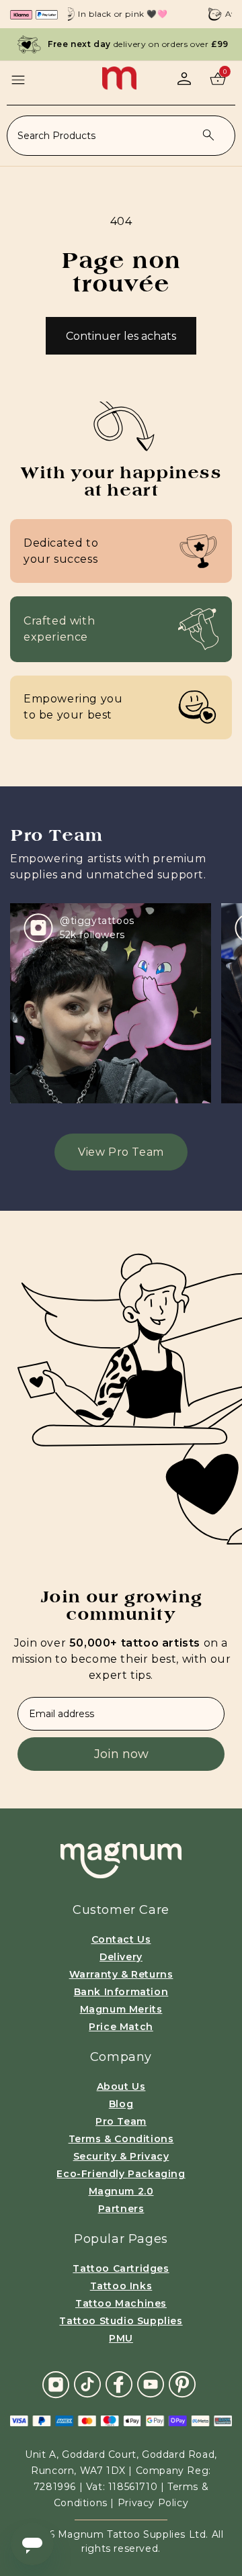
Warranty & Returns (121, 1974)
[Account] (184, 79)
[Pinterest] (182, 2384)
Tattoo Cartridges (121, 2268)
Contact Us (121, 1939)
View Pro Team (121, 1152)
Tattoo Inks (121, 2286)
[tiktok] (87, 2384)
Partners (121, 2209)
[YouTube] (151, 2384)
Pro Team (121, 2121)
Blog (121, 2104)
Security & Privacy (121, 2156)
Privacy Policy (153, 2503)
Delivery (121, 1957)
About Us (121, 2086)
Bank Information (121, 1992)
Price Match (121, 2027)
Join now (121, 1754)
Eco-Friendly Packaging (121, 2174)
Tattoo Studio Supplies (121, 2321)
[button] (18, 80)
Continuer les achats (121, 336)
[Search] (208, 135)
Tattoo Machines (121, 2303)
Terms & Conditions (121, 2139)
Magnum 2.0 (121, 2191)
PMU (121, 2338)
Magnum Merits (121, 2009)
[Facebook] (119, 2384)
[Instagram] (56, 2384)
